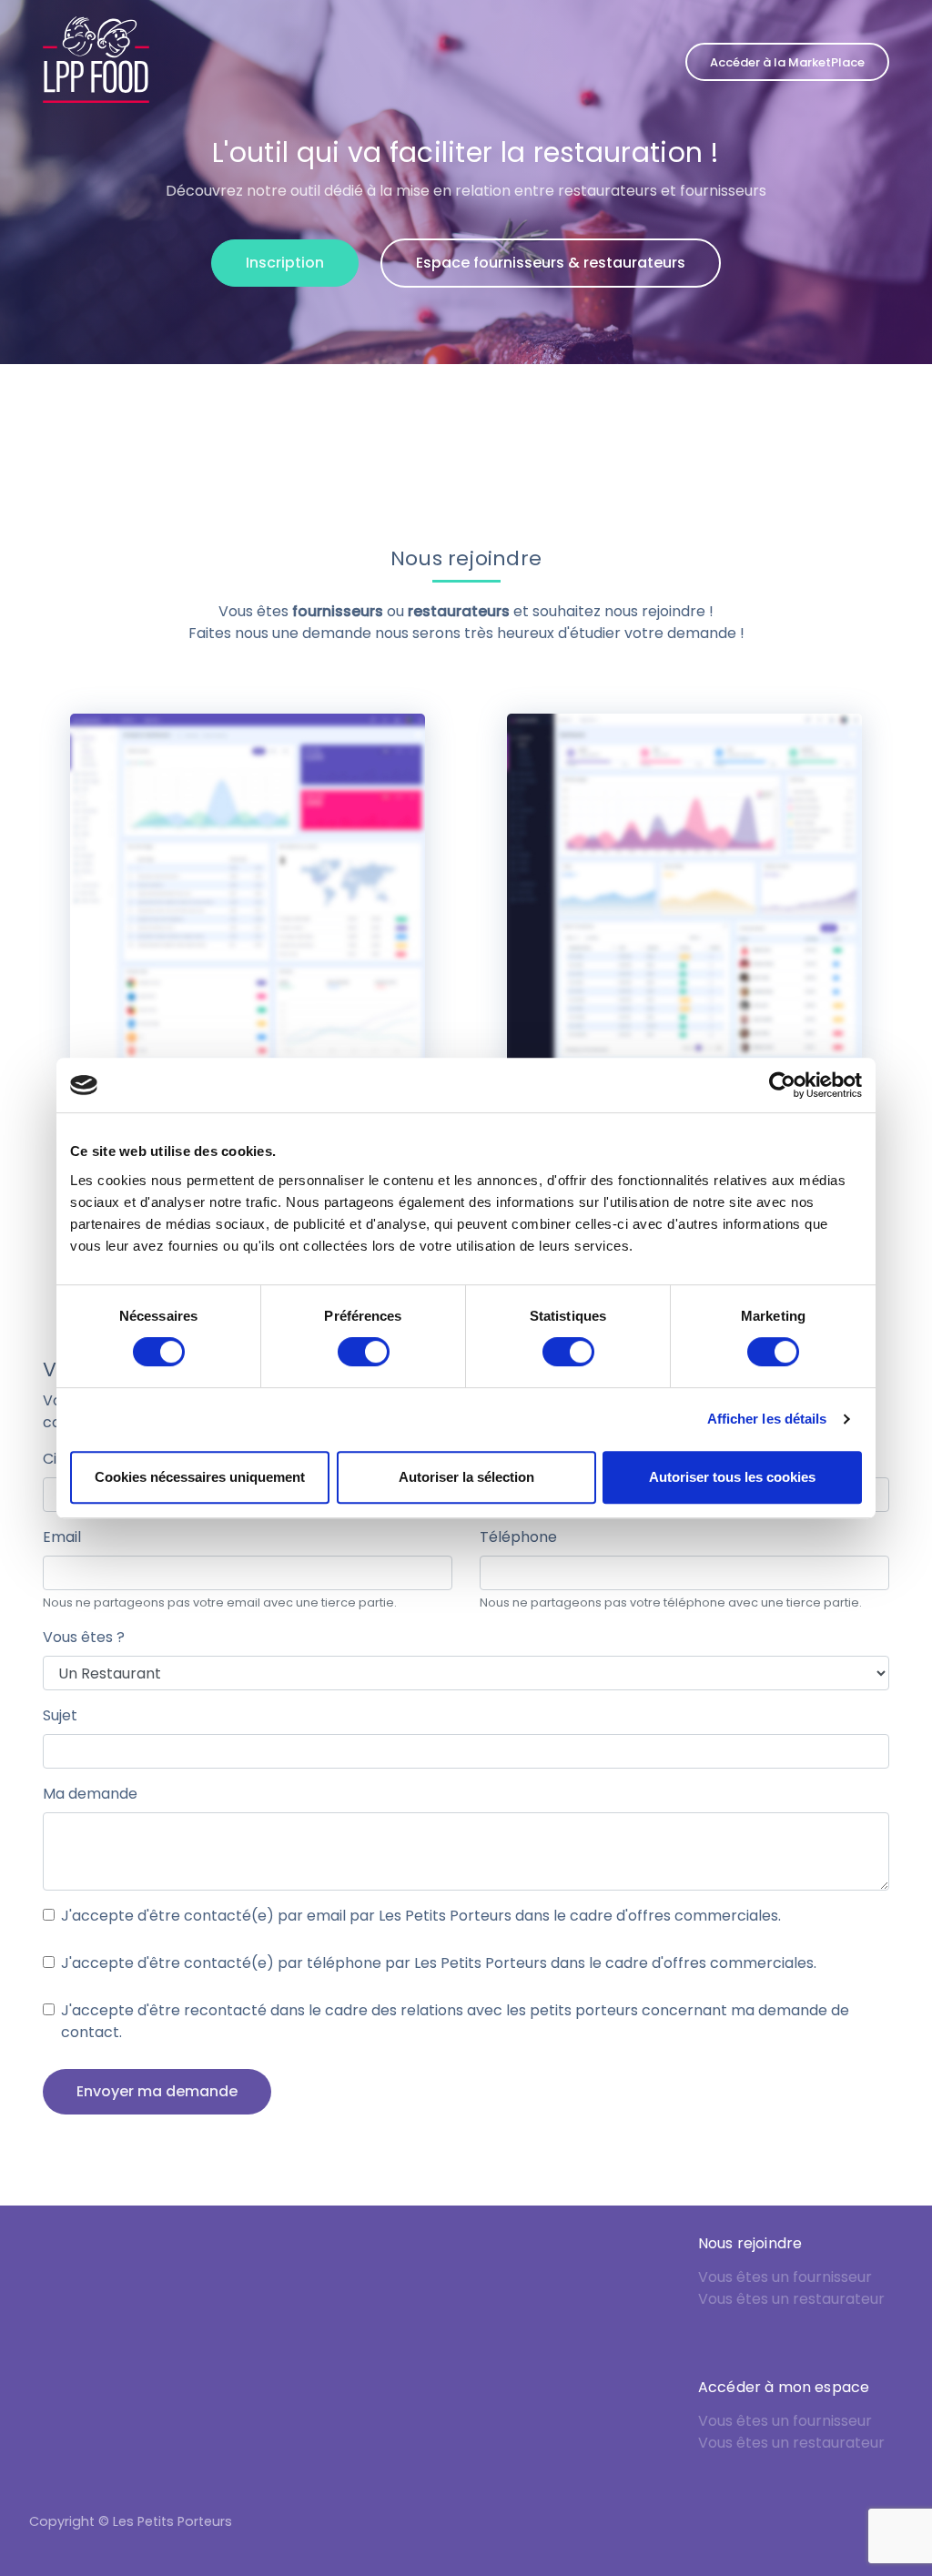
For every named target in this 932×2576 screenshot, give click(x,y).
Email (62, 1537)
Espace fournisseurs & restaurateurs (551, 263)
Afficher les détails (767, 1419)
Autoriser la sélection (466, 1477)
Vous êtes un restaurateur (791, 2299)
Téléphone (518, 1537)
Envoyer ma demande (157, 2091)
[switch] (364, 1352)
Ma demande (90, 1794)
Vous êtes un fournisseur (785, 2277)
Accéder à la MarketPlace (787, 62)
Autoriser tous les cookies (732, 1477)
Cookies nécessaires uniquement (200, 1477)
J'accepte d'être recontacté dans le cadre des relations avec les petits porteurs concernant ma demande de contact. (455, 2021)
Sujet (60, 1715)
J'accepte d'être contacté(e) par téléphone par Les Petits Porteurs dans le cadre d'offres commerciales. (439, 1963)
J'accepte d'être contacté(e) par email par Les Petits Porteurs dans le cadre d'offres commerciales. (421, 1916)
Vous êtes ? (84, 1637)
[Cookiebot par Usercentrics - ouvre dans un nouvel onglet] (782, 1085)
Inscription (285, 263)
